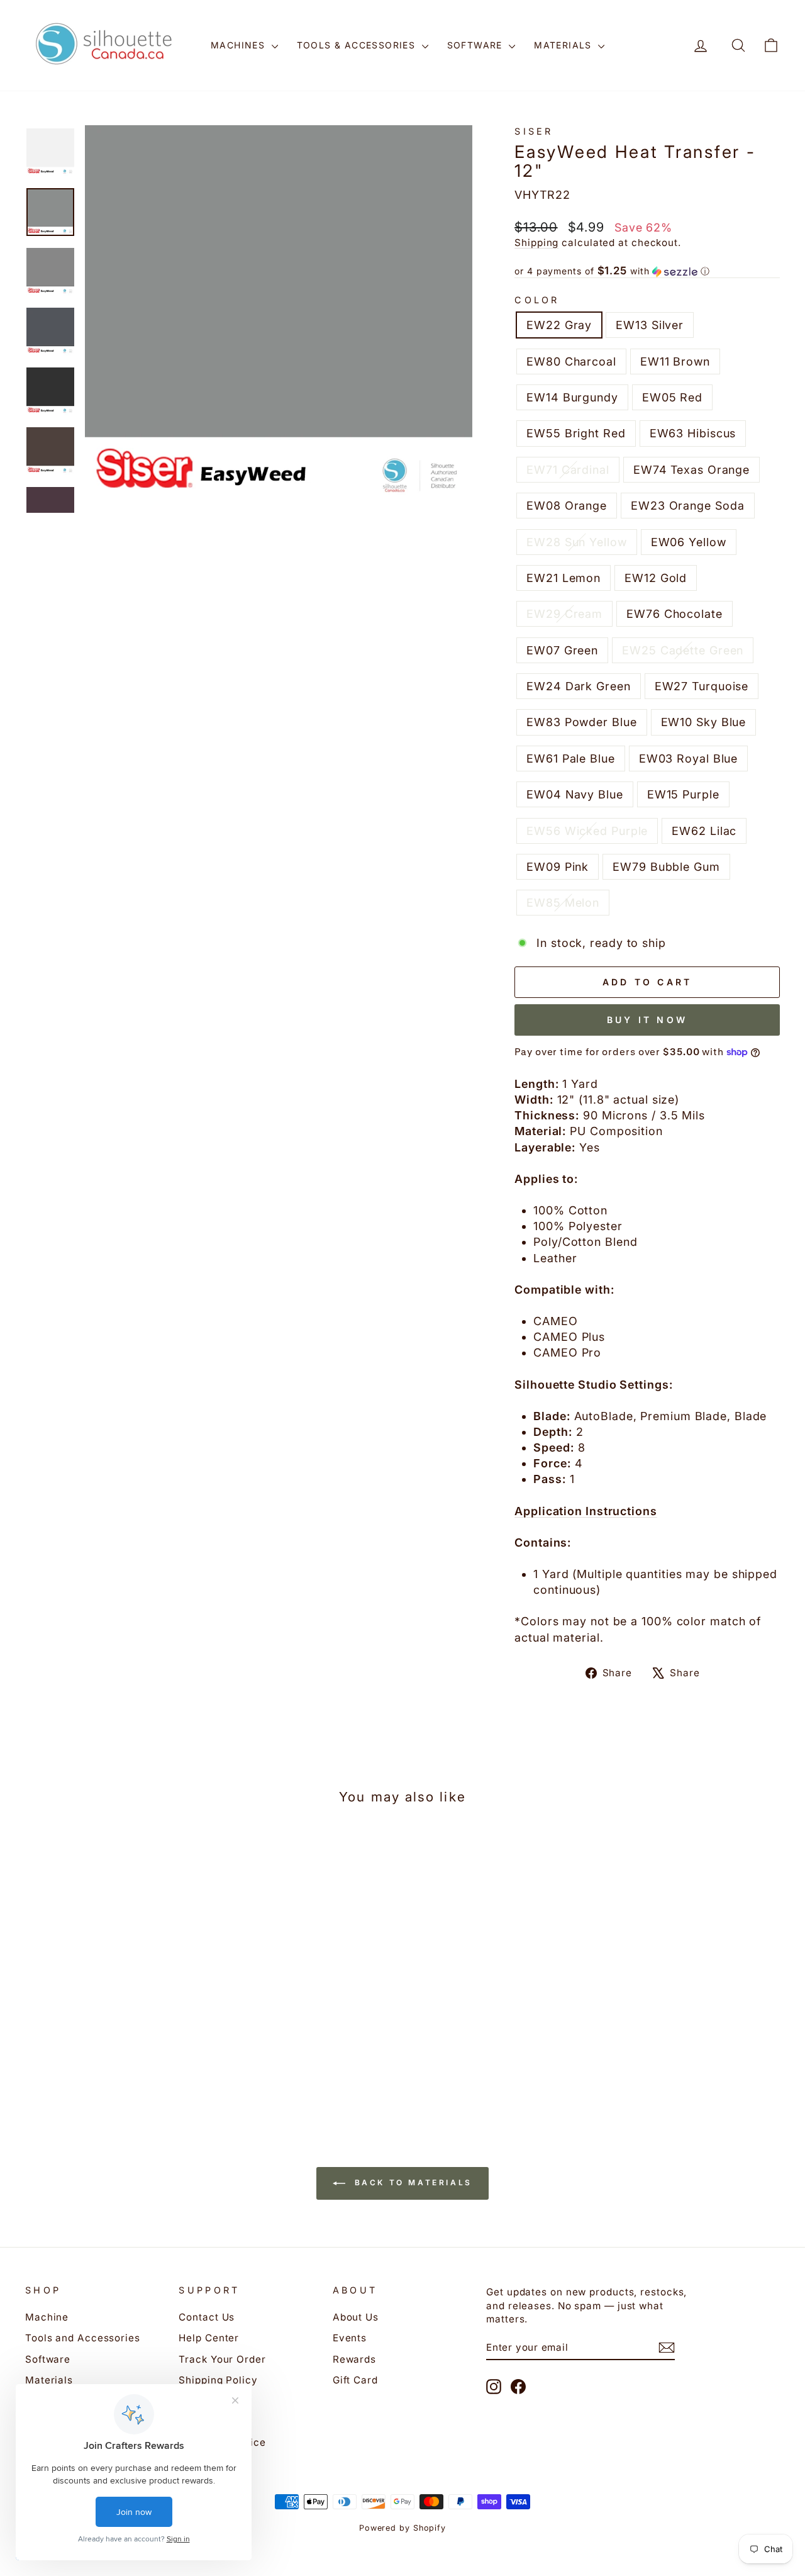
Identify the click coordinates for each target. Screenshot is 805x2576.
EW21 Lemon (563, 578)
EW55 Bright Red (576, 433)
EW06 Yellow (689, 542)
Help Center (209, 2338)
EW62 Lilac (704, 831)
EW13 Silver (650, 325)
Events (350, 2338)
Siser (534, 131)
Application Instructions (586, 1511)
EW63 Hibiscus (693, 433)
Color (537, 300)
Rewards (354, 2359)
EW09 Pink (558, 867)
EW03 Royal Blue (689, 759)
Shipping (536, 243)
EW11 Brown (675, 361)
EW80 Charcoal (571, 361)
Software (477, 45)
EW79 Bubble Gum (666, 867)
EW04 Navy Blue (575, 794)
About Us (356, 2317)
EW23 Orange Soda (687, 506)
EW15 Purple (683, 794)
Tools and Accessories (83, 2338)
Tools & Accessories (358, 45)
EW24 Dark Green (579, 686)
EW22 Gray (559, 325)
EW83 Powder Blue (581, 722)
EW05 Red (672, 397)
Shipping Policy (218, 2380)
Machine (47, 2317)
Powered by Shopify (402, 2528)
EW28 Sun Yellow (577, 542)
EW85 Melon (563, 903)
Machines (240, 45)
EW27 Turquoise (702, 686)
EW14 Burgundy (572, 397)
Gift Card (355, 2380)
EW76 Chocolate (675, 614)
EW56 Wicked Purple (587, 831)
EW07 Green (562, 650)
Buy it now (647, 1020)
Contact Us (207, 2317)
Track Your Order (222, 2359)
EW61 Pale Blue (571, 759)
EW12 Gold (656, 578)
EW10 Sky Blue (704, 722)
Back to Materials (411, 2183)
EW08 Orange (567, 506)
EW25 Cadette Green (683, 650)
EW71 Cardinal (568, 470)
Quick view (114, 2001)
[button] (647, 271)
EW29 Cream (564, 614)
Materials (564, 45)
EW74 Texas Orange (691, 470)
